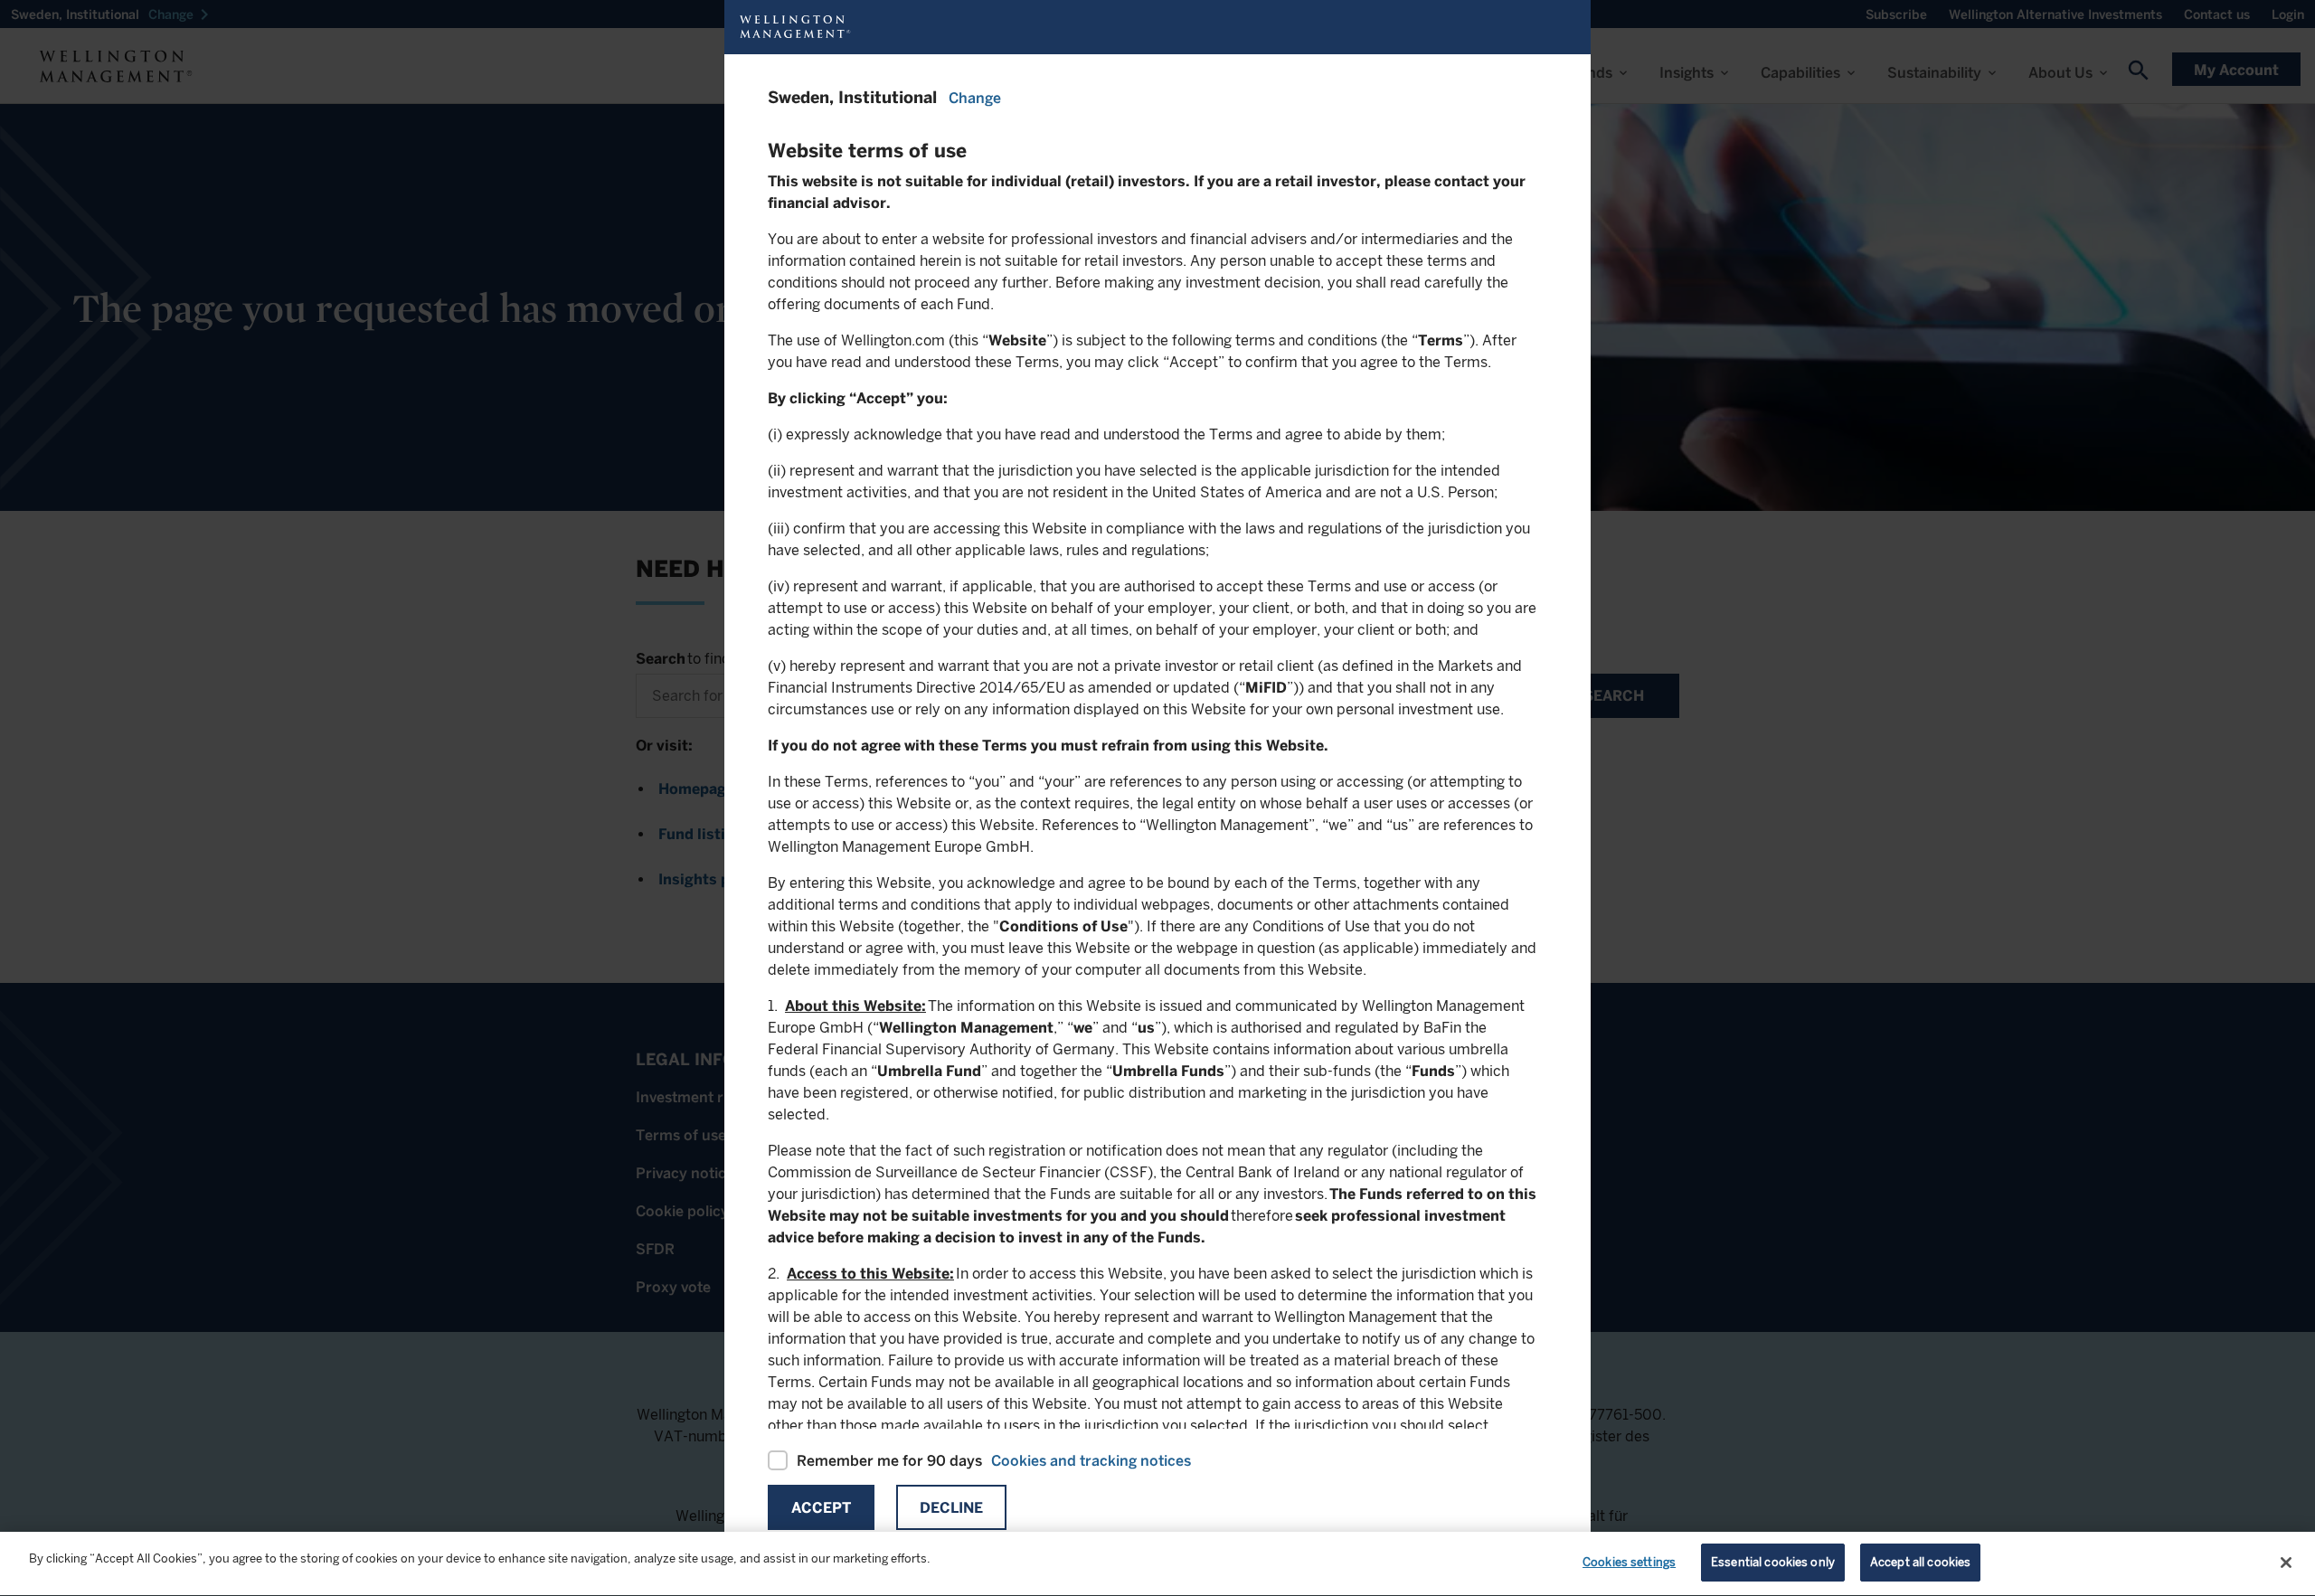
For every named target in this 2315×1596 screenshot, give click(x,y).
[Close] (2286, 1563)
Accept (821, 1508)
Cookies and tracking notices (1091, 1461)
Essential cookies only (1773, 1562)
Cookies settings (1629, 1562)
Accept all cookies (1920, 1562)
